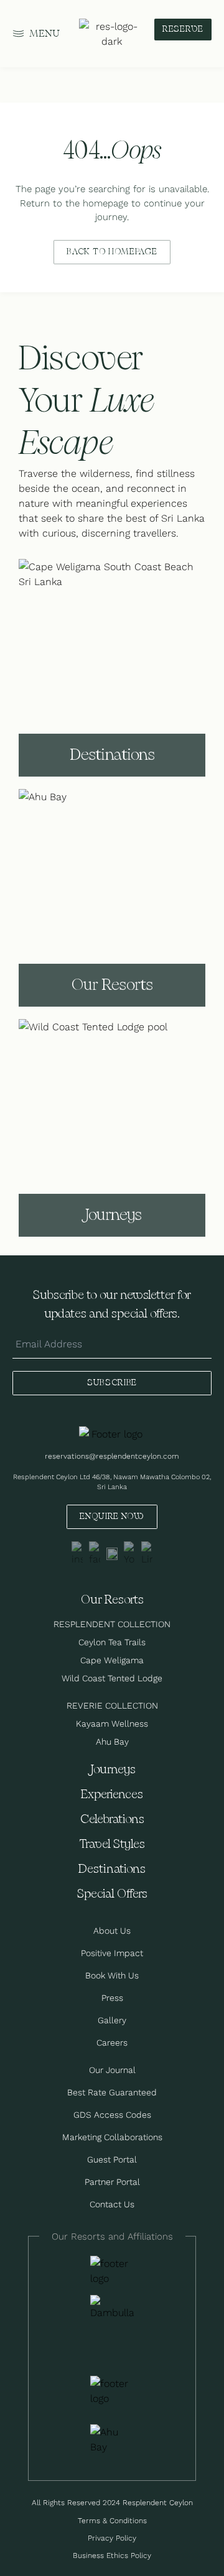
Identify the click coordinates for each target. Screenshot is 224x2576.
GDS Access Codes (112, 2115)
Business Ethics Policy (112, 2555)
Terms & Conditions (112, 2520)
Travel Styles (112, 1844)
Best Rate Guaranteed (112, 2092)
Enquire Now (112, 1517)
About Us (112, 1931)
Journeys (112, 1770)
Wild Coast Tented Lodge (112, 1678)
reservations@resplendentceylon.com (112, 1456)
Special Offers (112, 1894)
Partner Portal (112, 2182)
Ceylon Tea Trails (112, 1642)
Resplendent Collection (112, 1624)
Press (112, 1998)
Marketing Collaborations (112, 2137)
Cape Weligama (112, 1660)
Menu (45, 34)
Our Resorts (112, 1600)
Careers (112, 2043)
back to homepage (112, 252)
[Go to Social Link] (77, 1554)
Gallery (112, 2020)
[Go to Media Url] (112, 2391)
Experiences (112, 1795)
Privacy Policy (112, 2538)
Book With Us (112, 1975)
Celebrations (112, 1820)
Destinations (112, 1869)
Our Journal (112, 2070)
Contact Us (112, 2204)
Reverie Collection (112, 1706)
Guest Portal (112, 2159)
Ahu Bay (112, 1742)
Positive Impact (112, 1953)
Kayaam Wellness (112, 1724)
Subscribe (112, 1383)
